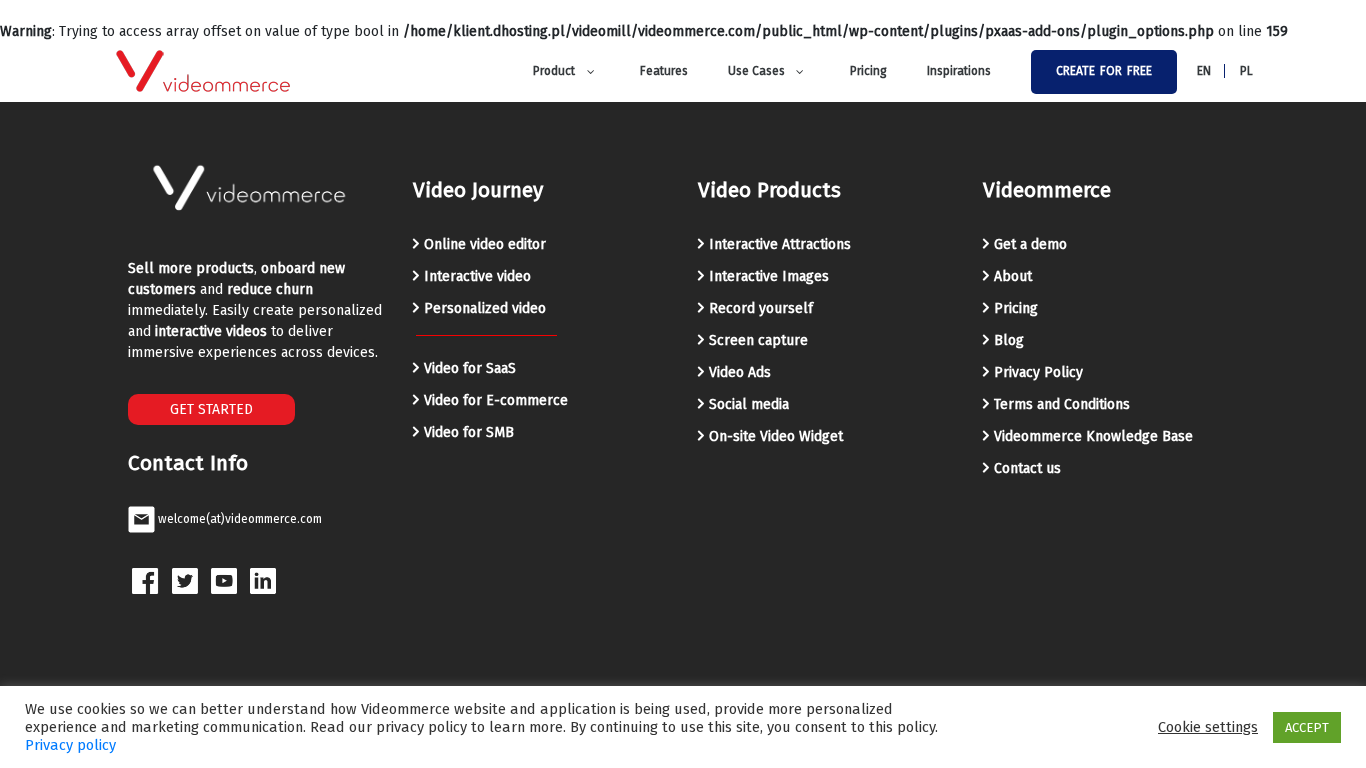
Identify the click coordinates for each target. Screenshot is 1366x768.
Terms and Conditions (1062, 404)
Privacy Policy (1038, 372)
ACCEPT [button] (1307, 727)
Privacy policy (70, 745)
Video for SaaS (470, 368)
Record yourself (761, 308)
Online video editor (485, 244)
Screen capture (758, 340)
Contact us (1027, 468)
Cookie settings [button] (1208, 727)
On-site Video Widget (776, 436)
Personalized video (485, 308)
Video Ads (740, 372)
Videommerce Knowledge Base (1093, 436)
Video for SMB (469, 432)
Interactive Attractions (780, 244)
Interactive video (477, 276)
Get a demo (1030, 244)
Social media (749, 404)
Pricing (1016, 308)
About (1013, 276)
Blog (1009, 340)
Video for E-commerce (496, 400)
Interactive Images (769, 276)
